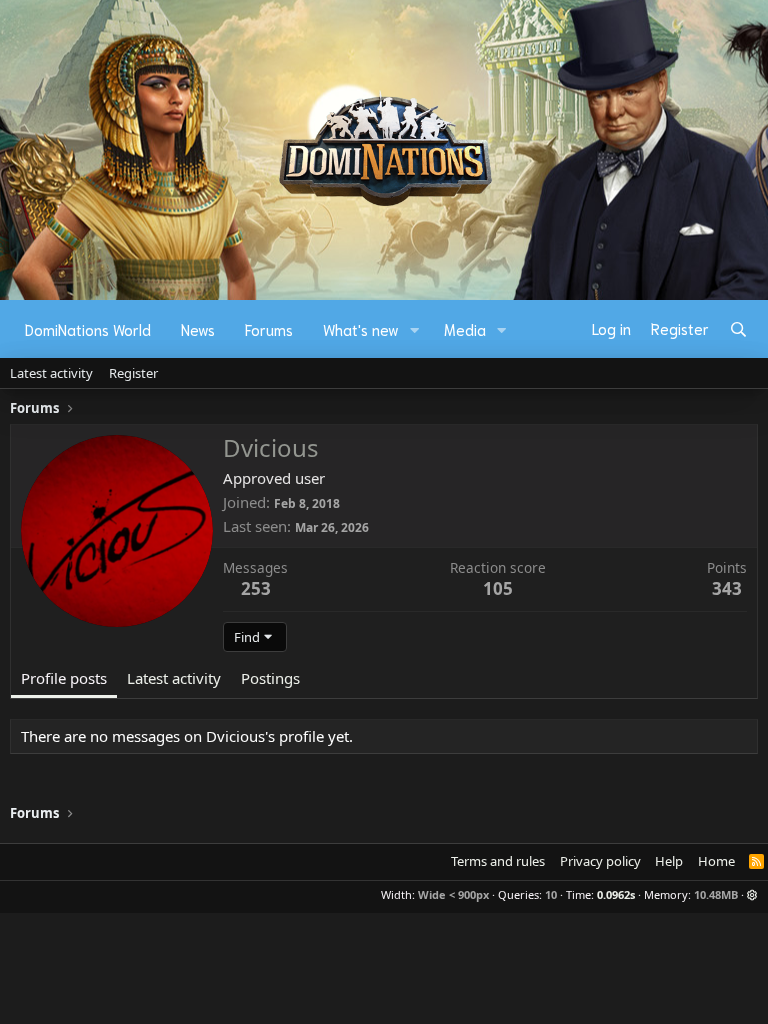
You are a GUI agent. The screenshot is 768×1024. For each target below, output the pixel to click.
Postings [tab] (270, 678)
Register (133, 373)
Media (465, 329)
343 (727, 588)
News (198, 329)
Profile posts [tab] (64, 678)
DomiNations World (88, 329)
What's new (361, 329)
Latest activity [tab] (174, 678)
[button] (415, 329)
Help (669, 861)
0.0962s (616, 894)
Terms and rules (498, 861)
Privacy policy (600, 861)
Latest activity (51, 373)
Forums (269, 329)
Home (716, 861)
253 (256, 588)
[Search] (738, 329)
